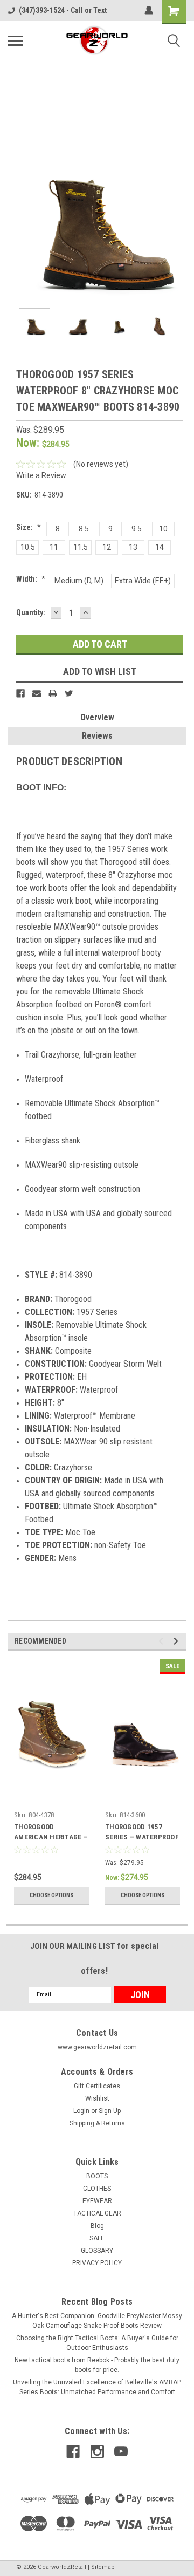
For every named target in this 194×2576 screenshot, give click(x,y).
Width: (31, 579)
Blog (97, 2226)
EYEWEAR (97, 2201)
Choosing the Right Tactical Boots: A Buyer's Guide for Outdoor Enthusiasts (97, 2343)
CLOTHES (97, 2189)
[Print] (53, 693)
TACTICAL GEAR (97, 2213)
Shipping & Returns (97, 2123)
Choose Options (51, 1895)
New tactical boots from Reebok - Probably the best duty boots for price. (97, 2365)
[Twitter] (69, 693)
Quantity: (31, 612)
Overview (97, 717)
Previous (16, 211)
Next (178, 211)
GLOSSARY (97, 2251)
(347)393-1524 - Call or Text (63, 10)
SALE (97, 2238)
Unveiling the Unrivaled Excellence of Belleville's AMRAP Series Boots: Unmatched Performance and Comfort (97, 2387)
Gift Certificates (97, 2086)
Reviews (97, 736)
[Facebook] (20, 693)
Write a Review (41, 475)
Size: (29, 527)
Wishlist (97, 2098)
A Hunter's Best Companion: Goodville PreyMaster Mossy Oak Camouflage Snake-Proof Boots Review (97, 2321)
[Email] (37, 693)
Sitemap (103, 2567)
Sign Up (110, 2111)
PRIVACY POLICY (97, 2263)
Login (81, 2111)
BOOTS (97, 2176)
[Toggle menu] (16, 40)
